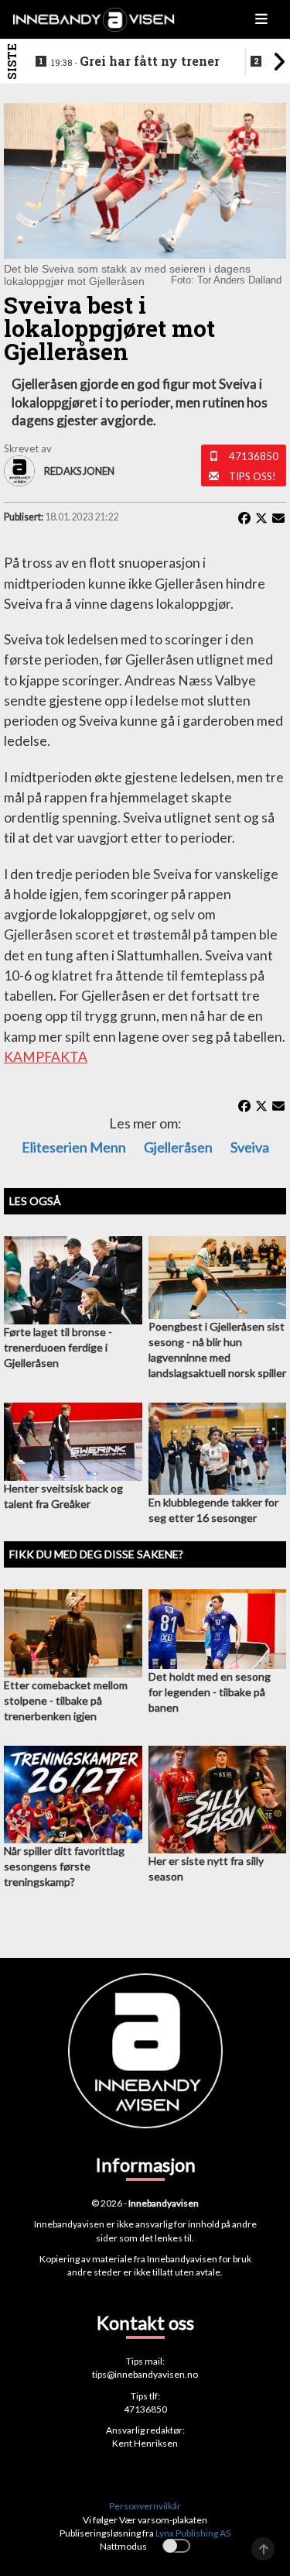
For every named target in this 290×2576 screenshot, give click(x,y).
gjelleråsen (178, 1147)
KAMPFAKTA (46, 1057)
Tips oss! (252, 476)
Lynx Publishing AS (193, 2533)
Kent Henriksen (145, 2443)
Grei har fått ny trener (135, 61)
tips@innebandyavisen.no (145, 2374)
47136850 (254, 456)
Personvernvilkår (145, 2506)
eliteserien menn (74, 1147)
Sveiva (250, 1147)
